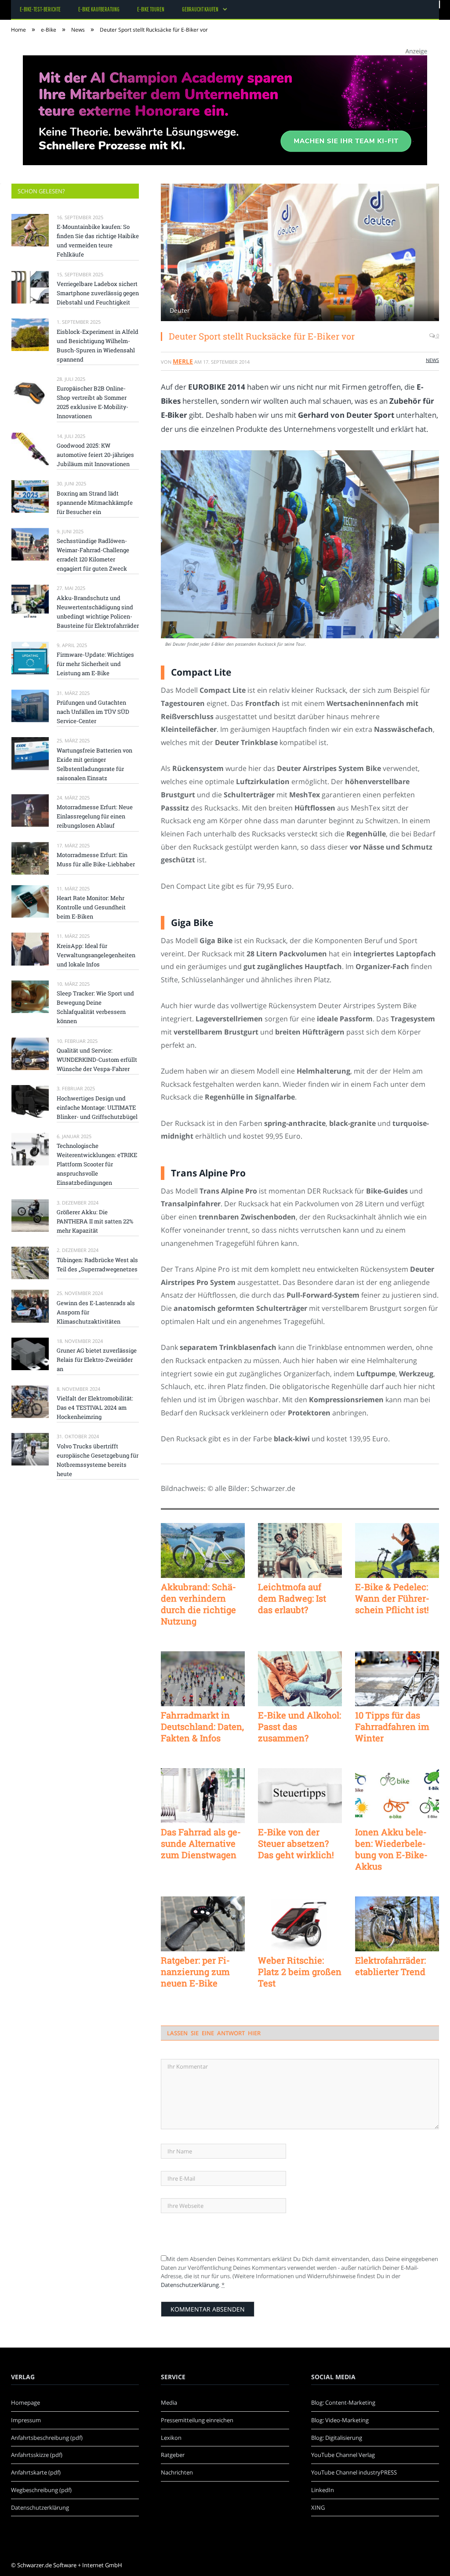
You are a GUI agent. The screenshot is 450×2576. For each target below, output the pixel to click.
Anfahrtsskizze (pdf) (37, 2455)
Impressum (26, 2420)
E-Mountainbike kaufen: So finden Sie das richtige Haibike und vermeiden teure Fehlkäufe (98, 241)
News (432, 360)
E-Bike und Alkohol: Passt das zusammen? (299, 1726)
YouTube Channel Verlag (343, 2455)
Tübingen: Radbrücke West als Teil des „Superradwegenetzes (97, 1264)
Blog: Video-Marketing (340, 2420)
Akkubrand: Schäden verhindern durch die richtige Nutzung (198, 1604)
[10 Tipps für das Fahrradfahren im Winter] (397, 1679)
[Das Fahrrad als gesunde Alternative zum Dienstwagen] (203, 1796)
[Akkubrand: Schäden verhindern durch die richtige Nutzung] (203, 1550)
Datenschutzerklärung (190, 2285)
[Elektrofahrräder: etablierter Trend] (397, 1924)
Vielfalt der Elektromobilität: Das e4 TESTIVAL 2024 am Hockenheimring (95, 1407)
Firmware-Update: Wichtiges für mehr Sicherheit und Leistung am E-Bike (95, 664)
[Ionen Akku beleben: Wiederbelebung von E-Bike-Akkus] (397, 1796)
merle (183, 361)
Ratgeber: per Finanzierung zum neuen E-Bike (195, 1972)
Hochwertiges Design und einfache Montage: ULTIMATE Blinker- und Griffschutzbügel (97, 1107)
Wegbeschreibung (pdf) (41, 2490)
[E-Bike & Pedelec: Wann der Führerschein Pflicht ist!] (397, 1550)
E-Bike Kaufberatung (99, 9)
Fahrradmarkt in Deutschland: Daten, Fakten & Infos (202, 1726)
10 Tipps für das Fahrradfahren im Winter (392, 1726)
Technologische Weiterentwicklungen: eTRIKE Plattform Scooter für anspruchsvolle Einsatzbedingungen (97, 1164)
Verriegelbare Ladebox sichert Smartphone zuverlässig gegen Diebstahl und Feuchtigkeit (98, 293)
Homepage (25, 2402)
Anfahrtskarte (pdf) (36, 2472)
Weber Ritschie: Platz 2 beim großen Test (300, 1972)
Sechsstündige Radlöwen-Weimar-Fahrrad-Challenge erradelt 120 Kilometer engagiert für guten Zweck (93, 555)
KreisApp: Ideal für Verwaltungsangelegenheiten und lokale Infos (96, 955)
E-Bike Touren (151, 9)
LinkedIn (323, 2490)
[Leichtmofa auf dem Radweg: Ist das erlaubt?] (300, 1550)
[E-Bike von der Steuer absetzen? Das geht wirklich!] (300, 1796)
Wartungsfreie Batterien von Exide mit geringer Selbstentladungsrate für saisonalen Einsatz (94, 764)
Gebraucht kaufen (200, 9)
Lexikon (171, 2438)
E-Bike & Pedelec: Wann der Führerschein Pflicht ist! (392, 1598)
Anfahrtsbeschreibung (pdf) (47, 2438)
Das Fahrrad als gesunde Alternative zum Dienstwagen (201, 1843)
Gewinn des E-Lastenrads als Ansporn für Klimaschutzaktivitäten (96, 1312)
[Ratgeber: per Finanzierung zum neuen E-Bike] (203, 1924)
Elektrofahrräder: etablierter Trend (390, 1966)
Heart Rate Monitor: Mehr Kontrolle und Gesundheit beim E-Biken (91, 907)
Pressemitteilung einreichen (197, 2420)
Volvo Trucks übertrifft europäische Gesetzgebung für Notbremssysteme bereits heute (98, 1460)
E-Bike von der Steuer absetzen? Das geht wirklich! (296, 1843)
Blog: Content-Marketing (343, 2402)
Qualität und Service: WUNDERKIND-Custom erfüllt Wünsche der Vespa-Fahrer (97, 1060)
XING (318, 2507)
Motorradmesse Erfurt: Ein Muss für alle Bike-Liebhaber (96, 859)
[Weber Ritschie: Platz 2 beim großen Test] (300, 1924)
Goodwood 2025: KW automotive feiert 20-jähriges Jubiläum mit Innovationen (95, 455)
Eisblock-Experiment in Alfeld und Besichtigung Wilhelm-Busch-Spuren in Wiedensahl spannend (98, 346)
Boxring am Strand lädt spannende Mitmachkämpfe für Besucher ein (95, 503)
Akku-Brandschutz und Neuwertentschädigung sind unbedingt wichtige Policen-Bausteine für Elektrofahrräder (98, 612)
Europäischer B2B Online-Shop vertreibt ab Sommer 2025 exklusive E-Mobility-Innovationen (93, 402)
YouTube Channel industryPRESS (354, 2472)
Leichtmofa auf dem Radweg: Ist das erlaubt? (292, 1598)
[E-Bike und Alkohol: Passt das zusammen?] (300, 1679)
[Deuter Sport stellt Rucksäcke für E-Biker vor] (300, 253)
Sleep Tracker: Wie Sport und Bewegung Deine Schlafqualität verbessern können (95, 1007)
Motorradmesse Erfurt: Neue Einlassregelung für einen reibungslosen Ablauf (95, 816)
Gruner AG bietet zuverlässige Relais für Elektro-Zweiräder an (97, 1360)
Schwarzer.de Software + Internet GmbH (70, 2565)
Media (169, 2402)
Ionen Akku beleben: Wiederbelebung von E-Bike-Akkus (391, 1849)
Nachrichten (177, 2472)
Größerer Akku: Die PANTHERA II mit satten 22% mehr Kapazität (95, 1221)
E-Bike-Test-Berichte (40, 9)
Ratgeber (173, 2455)
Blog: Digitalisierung (337, 2438)
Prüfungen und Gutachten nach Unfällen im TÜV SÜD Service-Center (93, 712)
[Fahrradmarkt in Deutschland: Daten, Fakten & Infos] (203, 1679)
